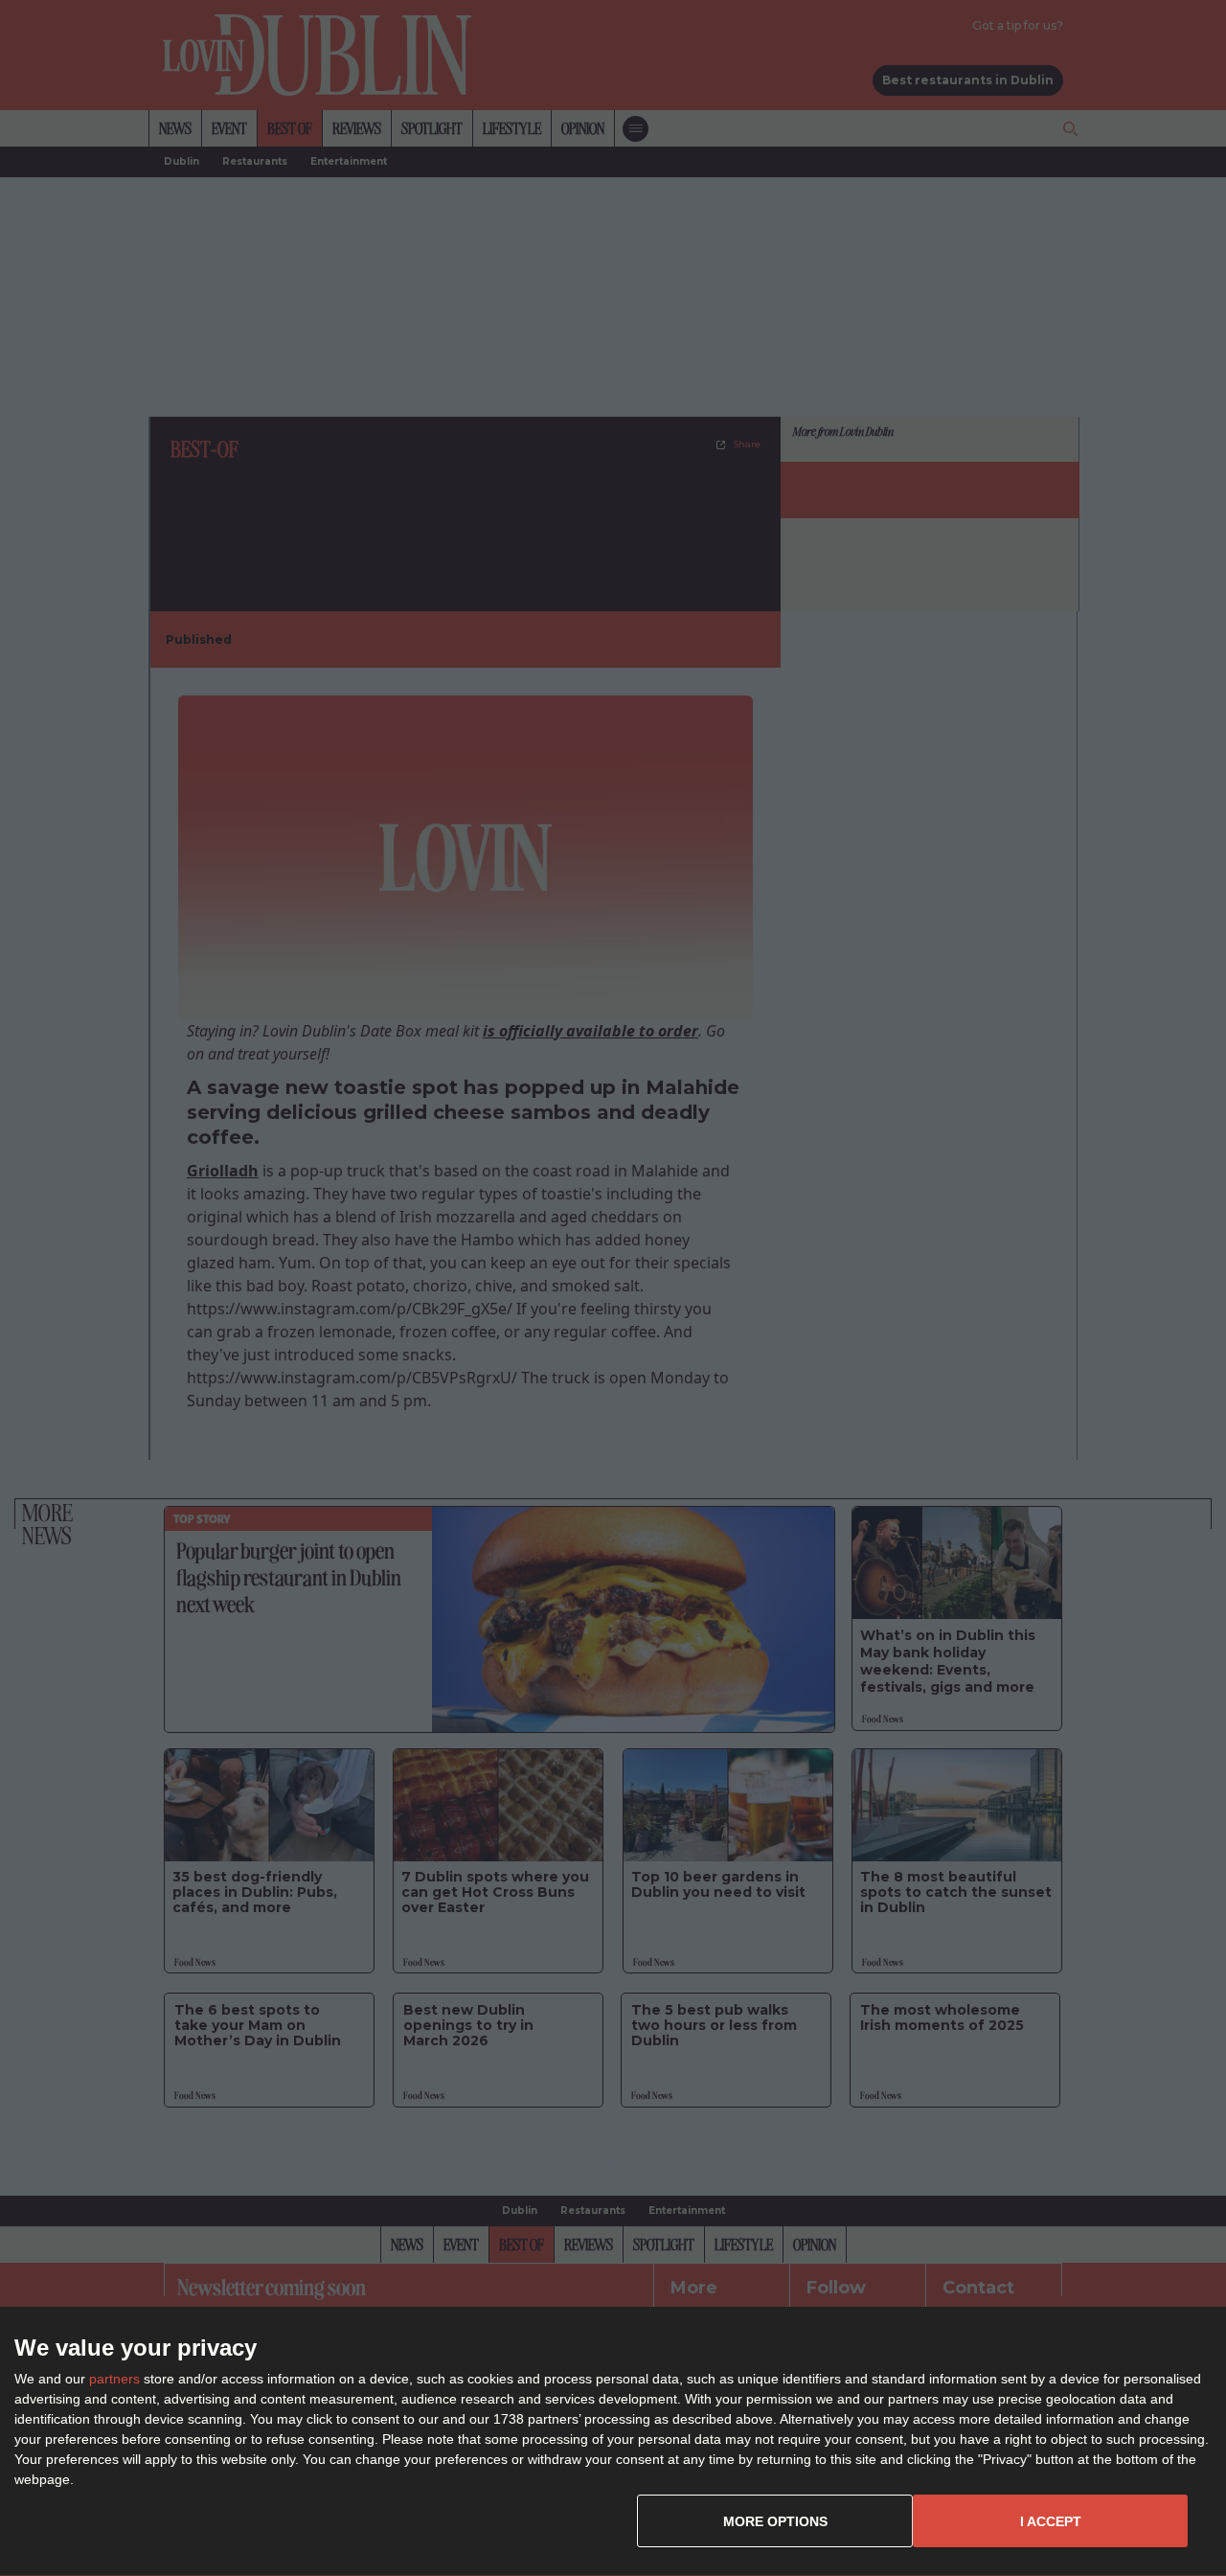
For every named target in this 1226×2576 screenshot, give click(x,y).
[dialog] (613, 2442)
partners (114, 2379)
